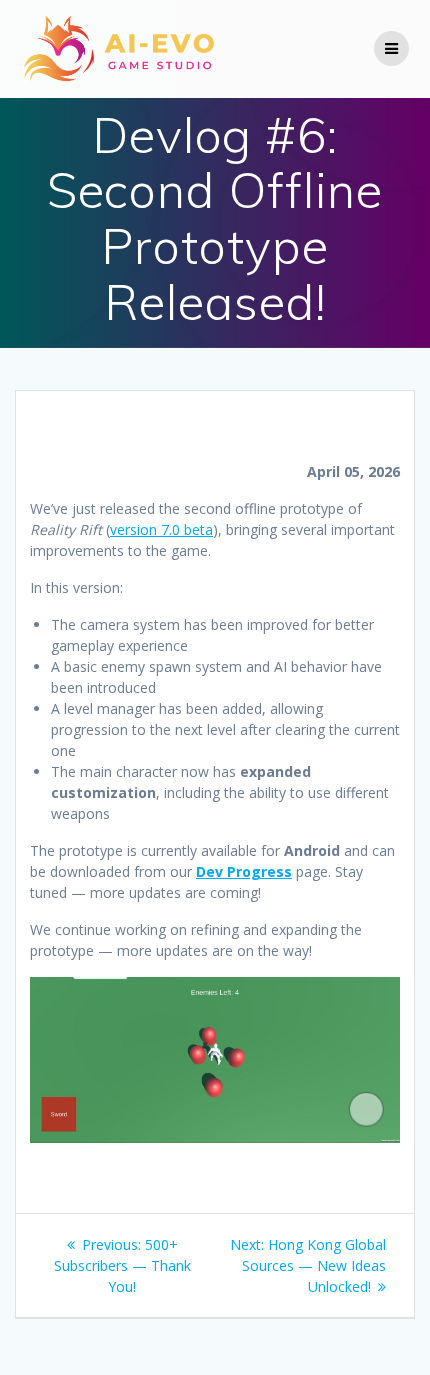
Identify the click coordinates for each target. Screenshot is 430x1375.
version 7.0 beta (161, 529)
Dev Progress (244, 871)
